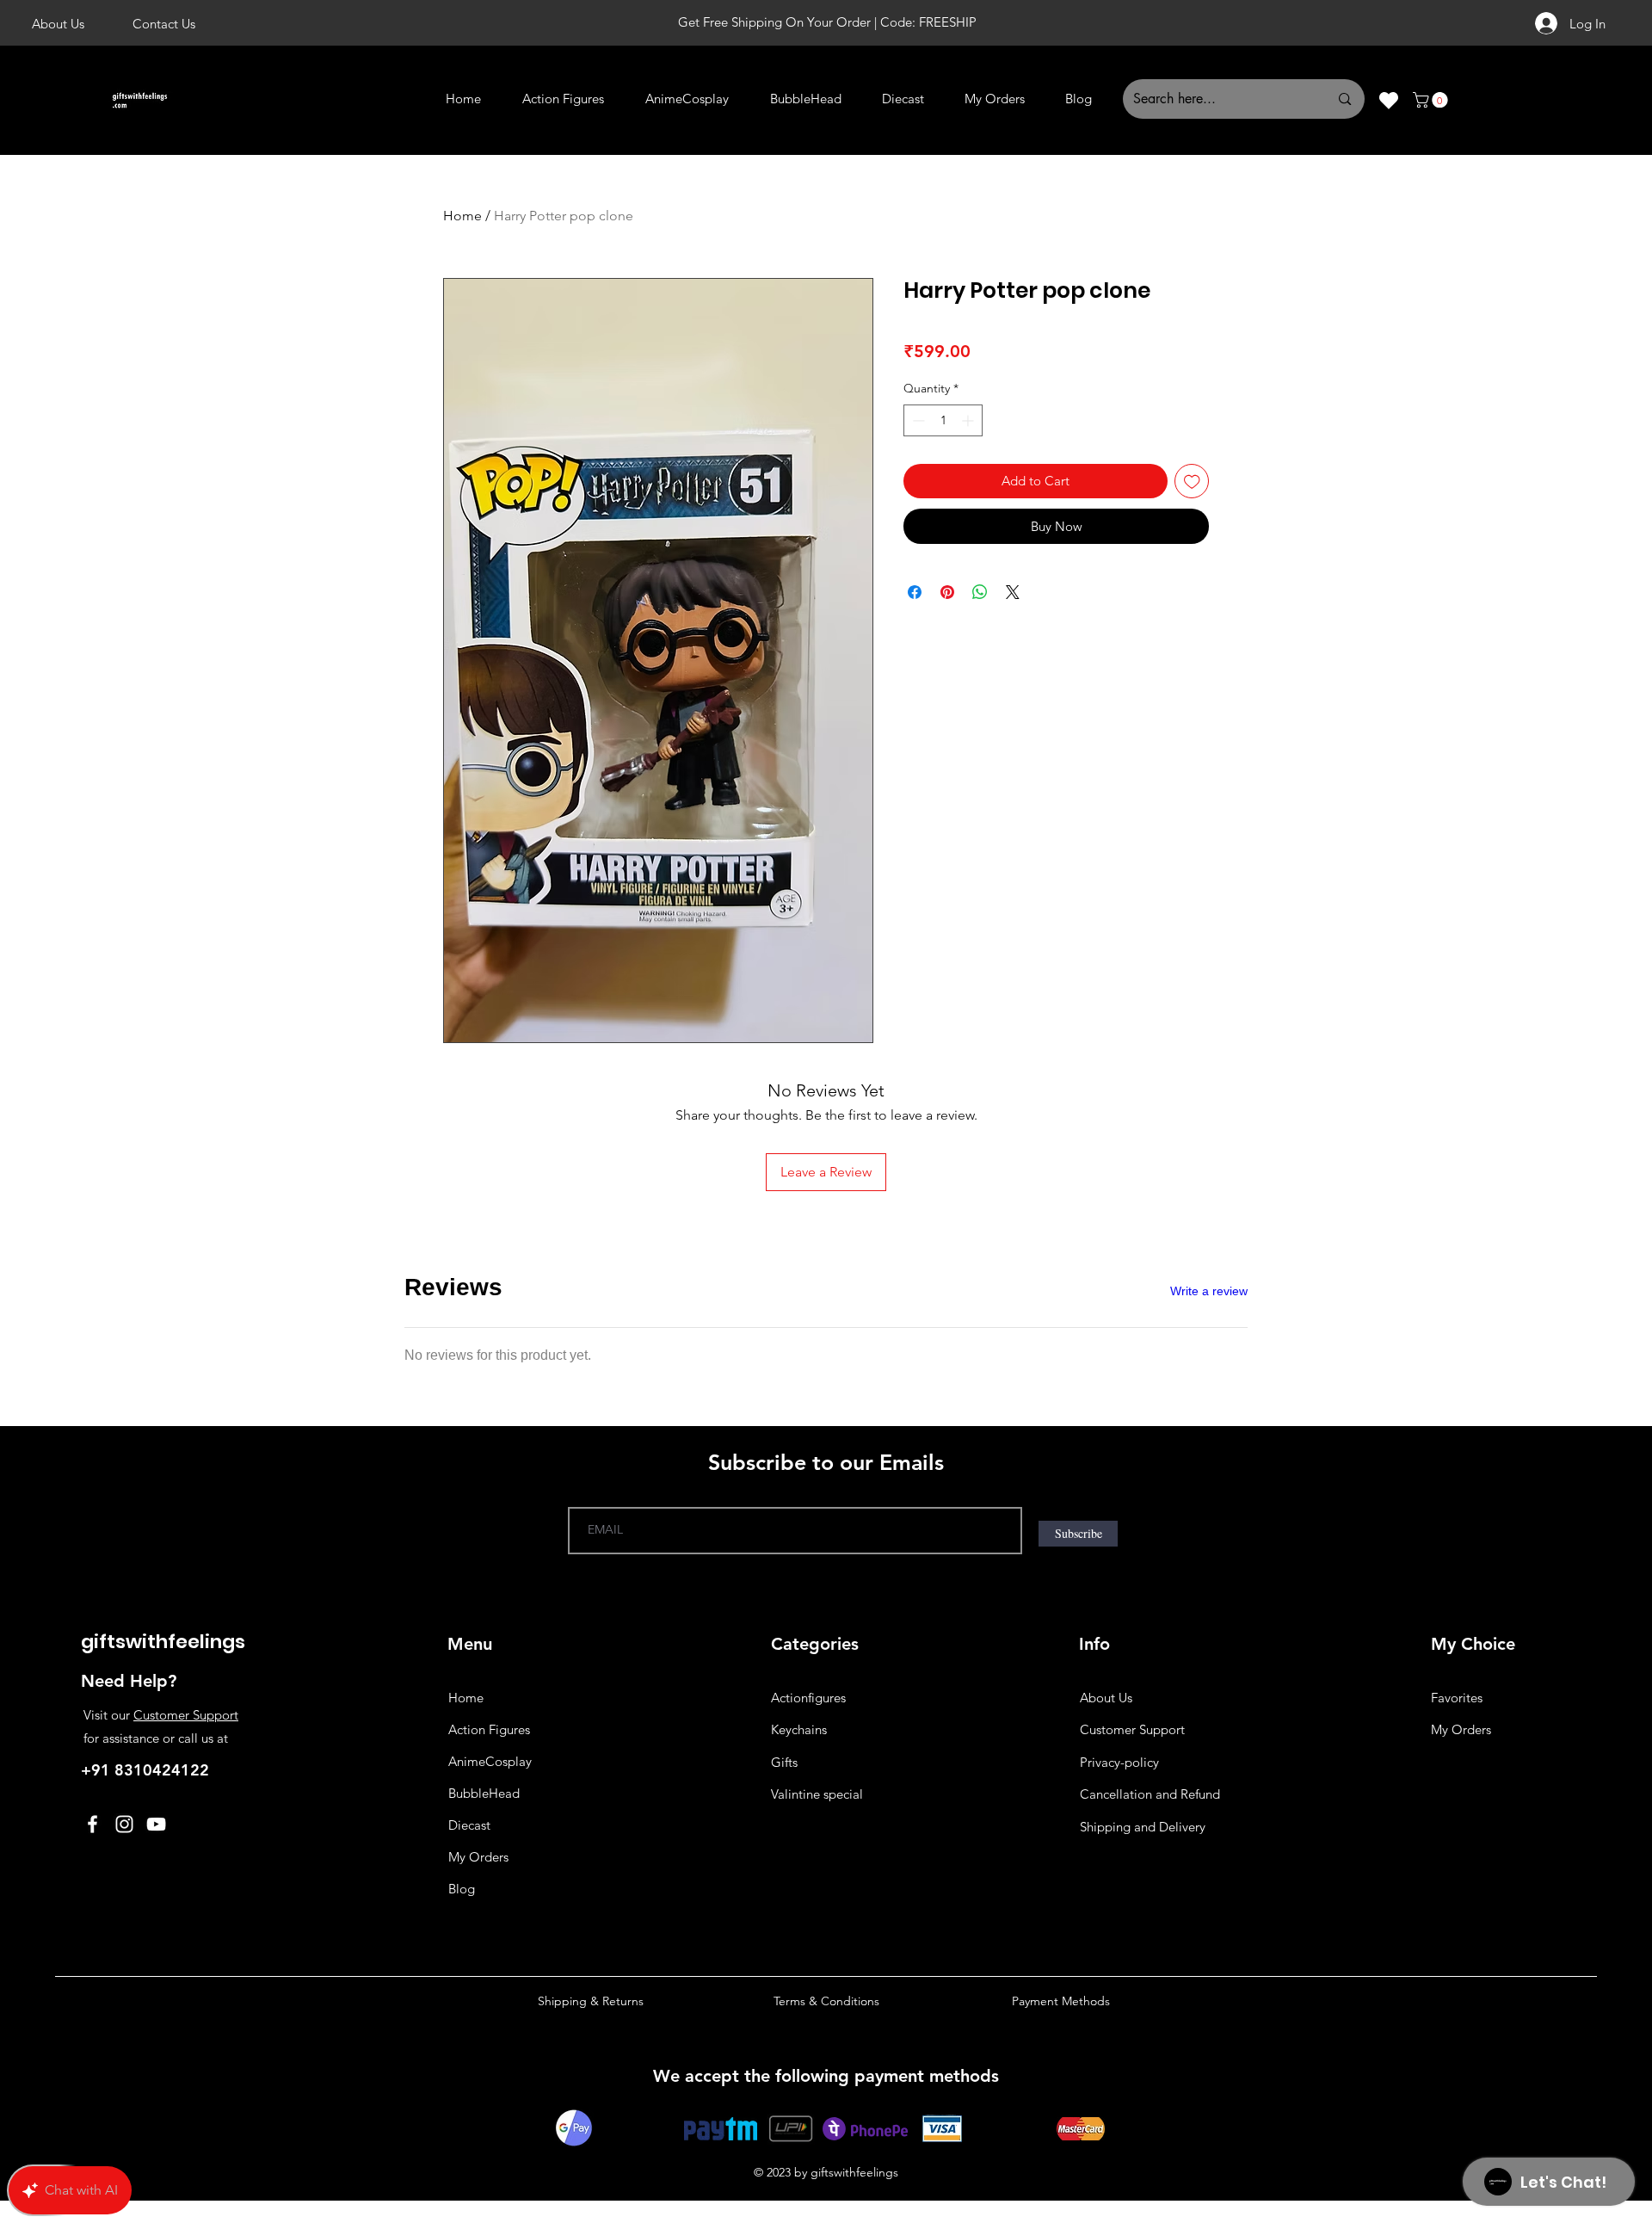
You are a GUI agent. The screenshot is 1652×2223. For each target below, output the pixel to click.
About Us (1106, 1698)
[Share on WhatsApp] (980, 592)
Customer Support (186, 1715)
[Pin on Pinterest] (947, 592)
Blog (462, 1889)
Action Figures (489, 1729)
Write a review (1209, 1291)
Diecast (469, 1825)
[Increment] (969, 420)
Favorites (1457, 1698)
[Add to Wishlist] (1192, 482)
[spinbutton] (943, 420)
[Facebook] (92, 1824)
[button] (1432, 100)
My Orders (478, 1857)
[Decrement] (917, 420)
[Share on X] (1013, 592)
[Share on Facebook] (915, 592)
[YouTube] (156, 1824)
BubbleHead (484, 1793)
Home (462, 216)
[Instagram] (124, 1824)
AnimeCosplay (490, 1761)
